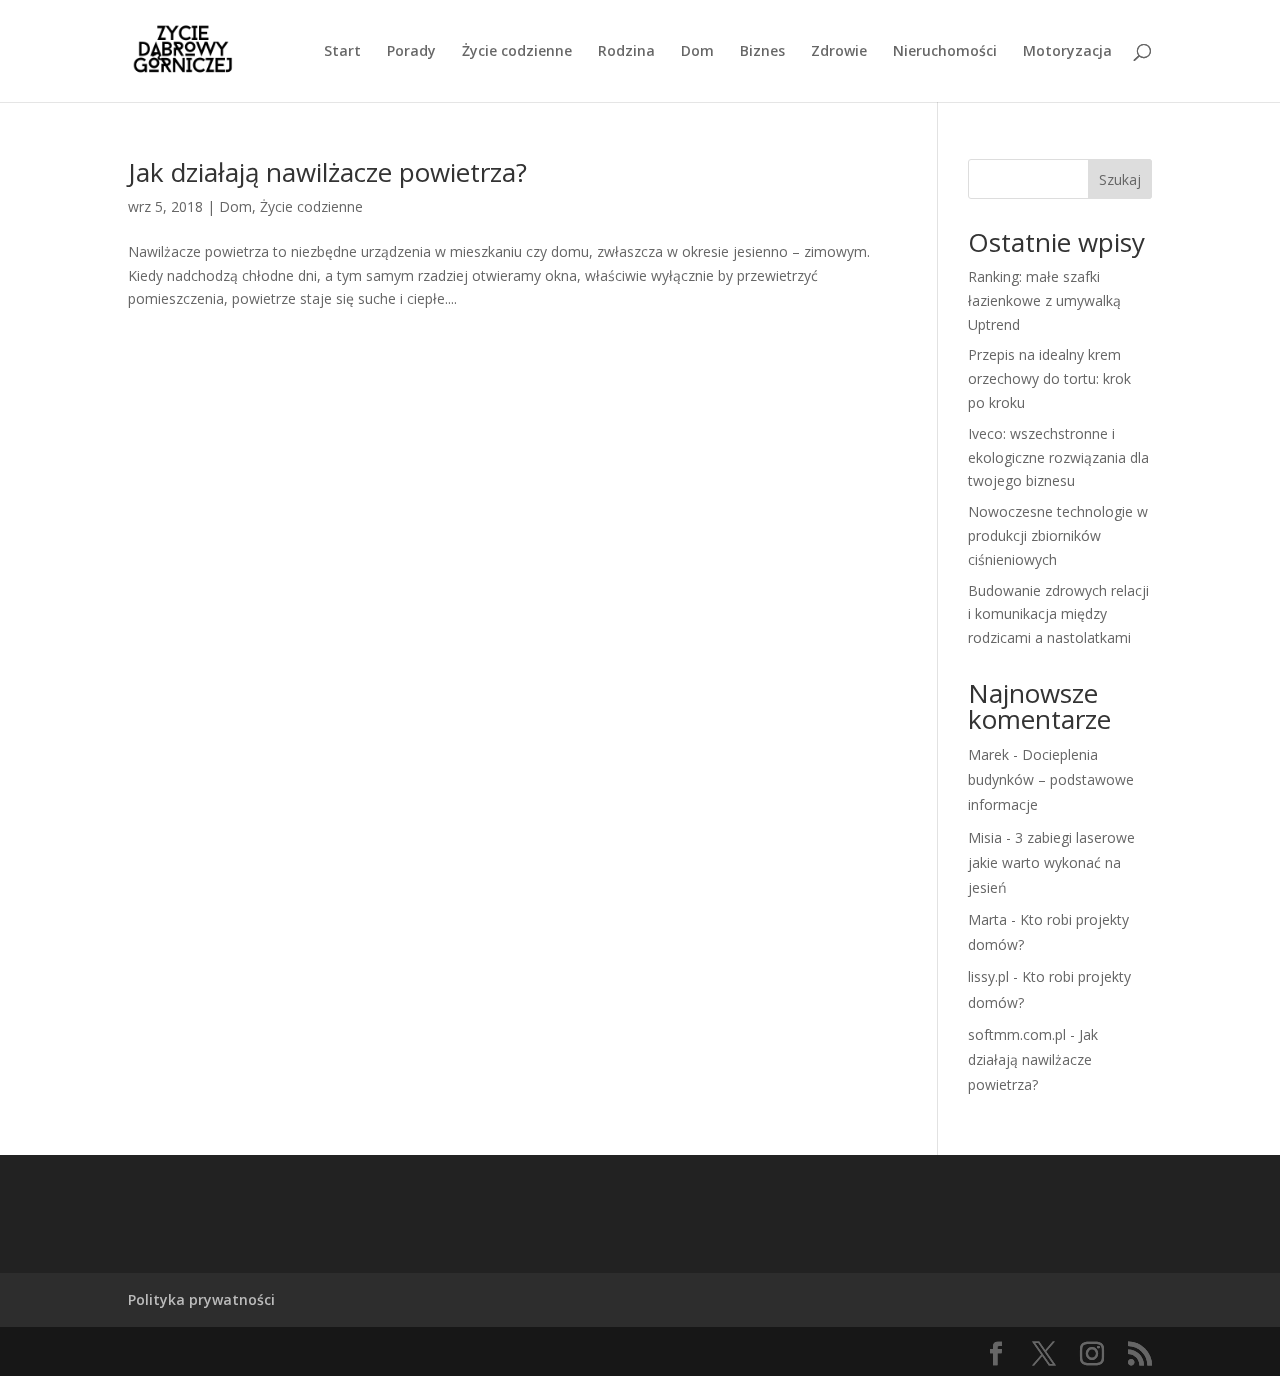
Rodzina (626, 52)
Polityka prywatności (201, 1299)
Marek (988, 754)
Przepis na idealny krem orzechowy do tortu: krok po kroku (1049, 378)
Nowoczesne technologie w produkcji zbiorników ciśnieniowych (1058, 535)
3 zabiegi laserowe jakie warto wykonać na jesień (1051, 862)
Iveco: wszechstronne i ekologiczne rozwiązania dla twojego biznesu (1058, 457)
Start (342, 52)
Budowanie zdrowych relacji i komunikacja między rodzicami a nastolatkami (1058, 614)
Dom (697, 52)
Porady (411, 52)
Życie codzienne (517, 52)
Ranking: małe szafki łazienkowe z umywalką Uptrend (1044, 300)
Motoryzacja (1067, 52)
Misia (985, 837)
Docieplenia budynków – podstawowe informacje (1051, 779)
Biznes (762, 52)
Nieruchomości (945, 52)
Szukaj (1120, 179)
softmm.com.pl (1017, 1034)
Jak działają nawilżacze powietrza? (327, 172)
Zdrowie (839, 52)
